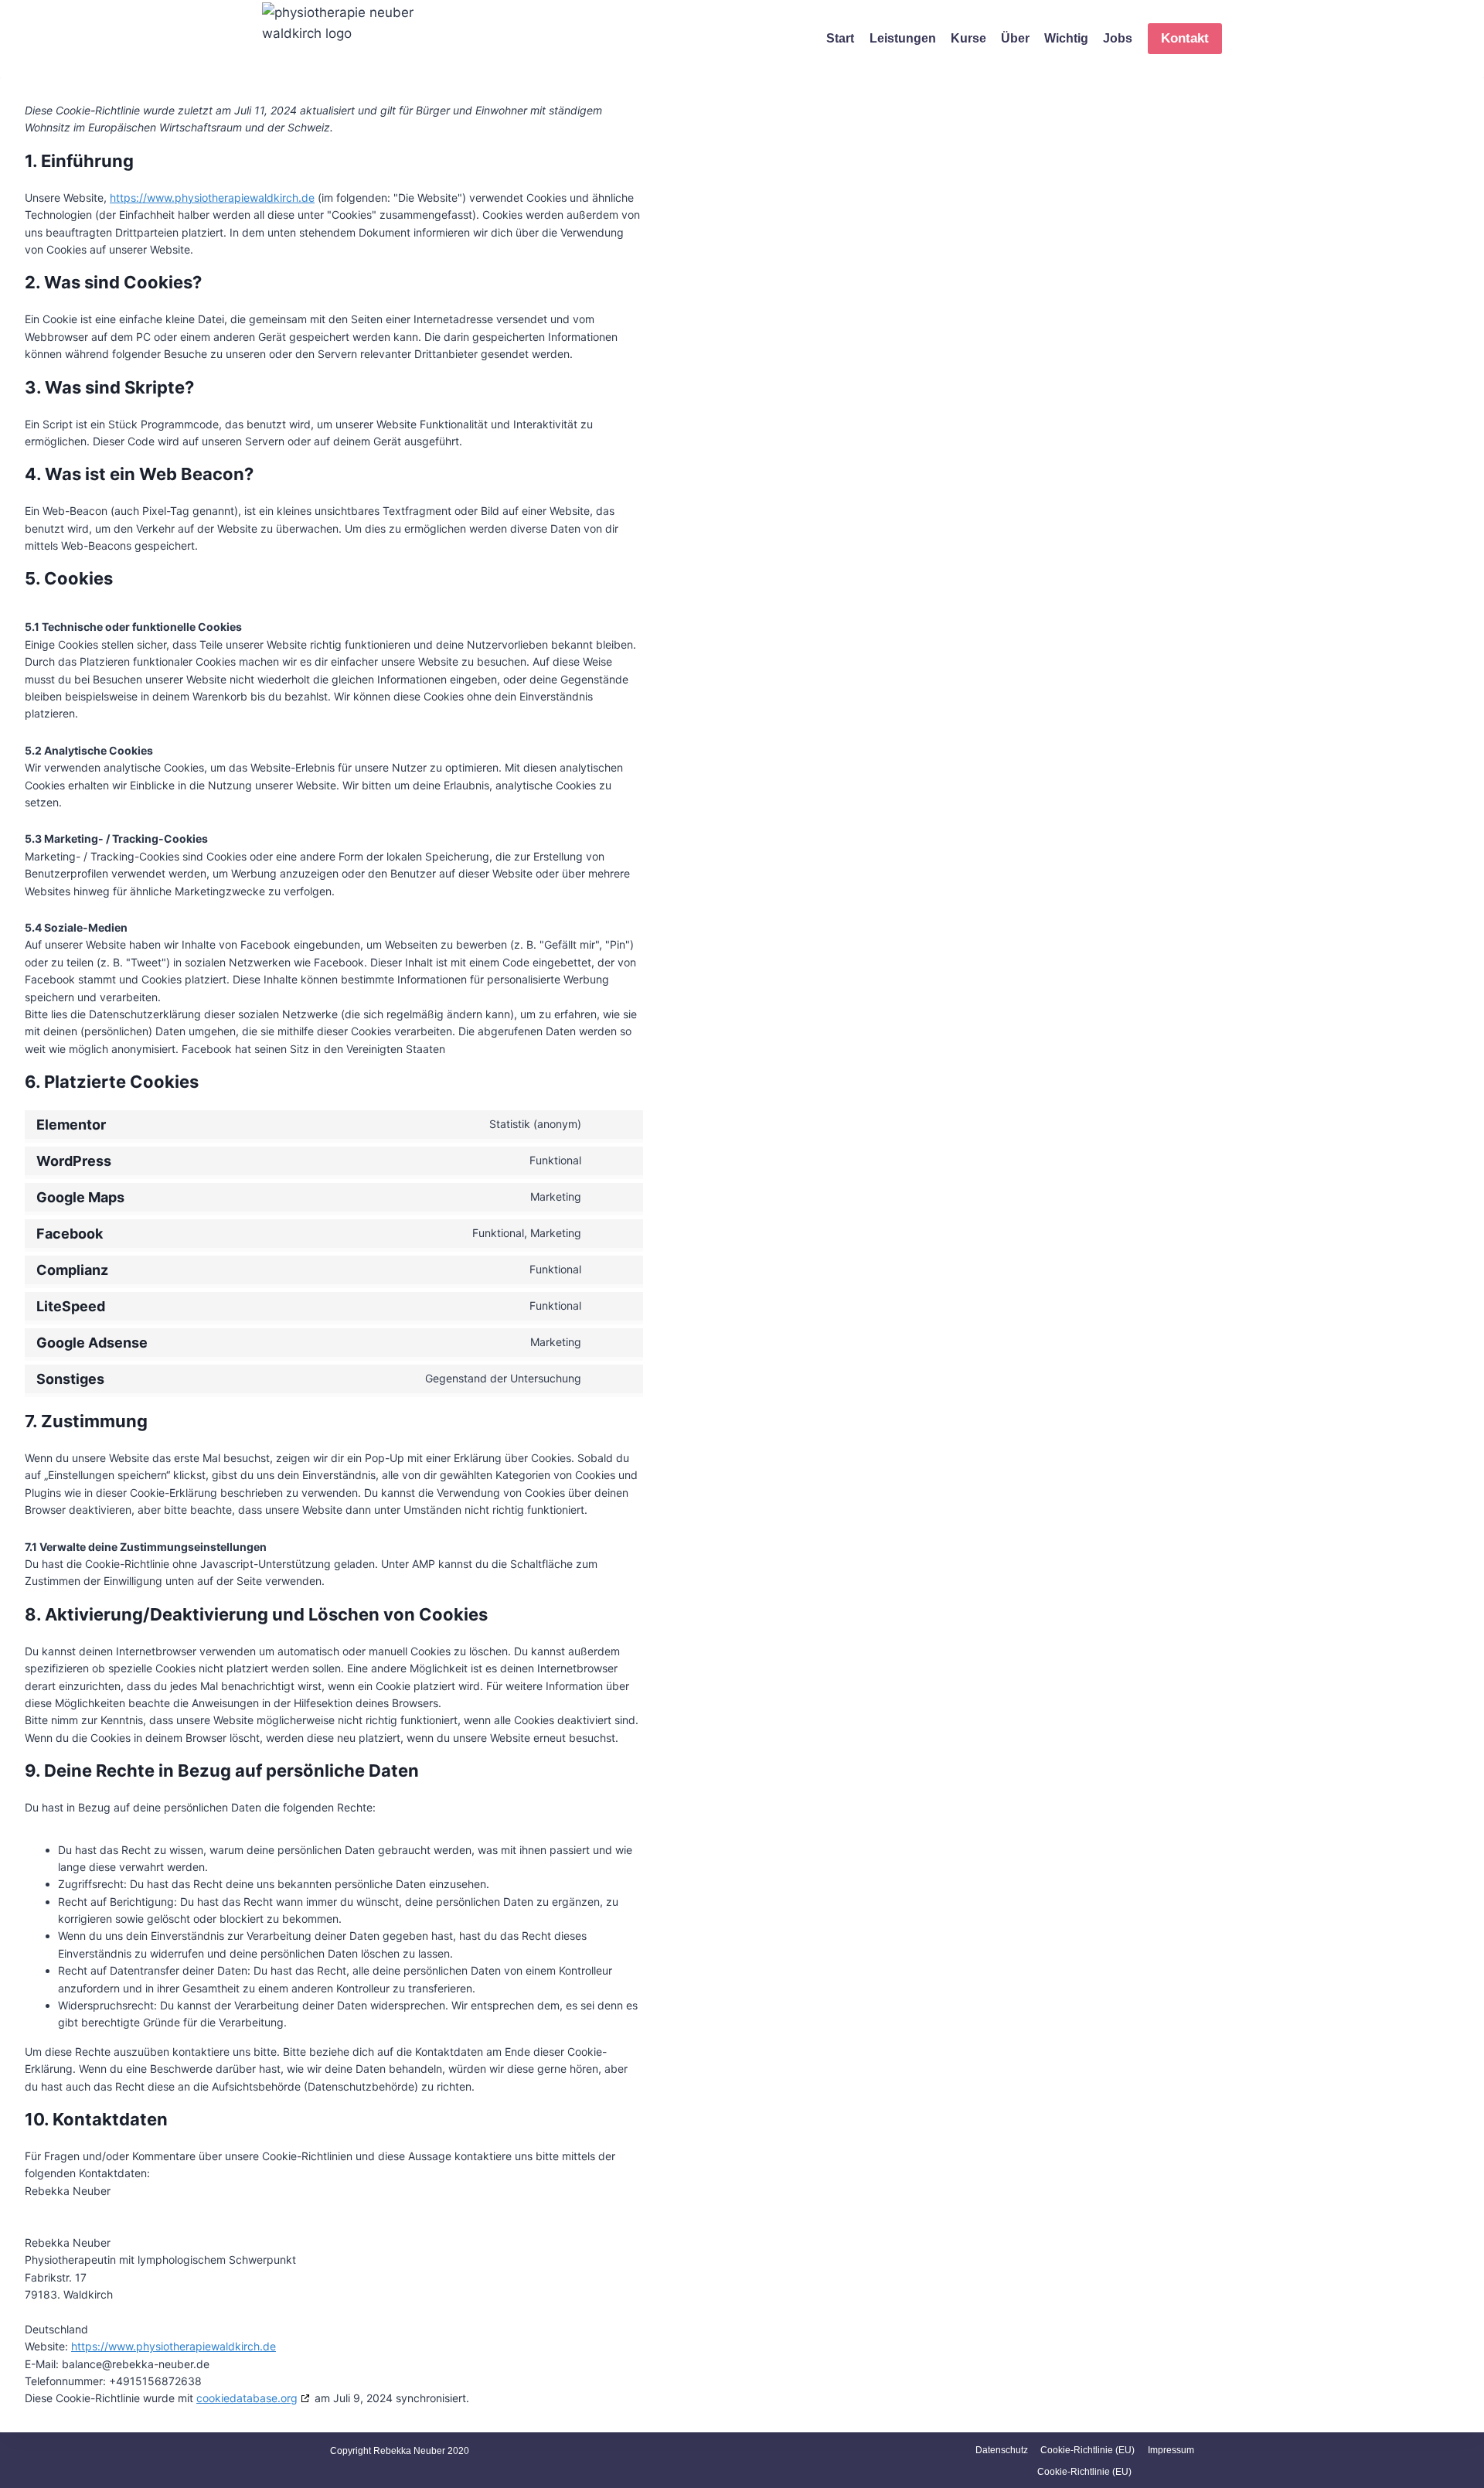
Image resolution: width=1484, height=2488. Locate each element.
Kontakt (1185, 38)
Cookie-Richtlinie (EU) (1087, 2450)
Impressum (1171, 2450)
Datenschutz (1002, 2450)
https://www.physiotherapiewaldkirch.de (212, 198)
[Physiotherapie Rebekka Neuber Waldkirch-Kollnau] (347, 39)
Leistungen (903, 38)
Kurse (968, 38)
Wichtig (1066, 38)
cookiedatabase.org (247, 2398)
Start (840, 38)
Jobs (1118, 38)
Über (1015, 38)
